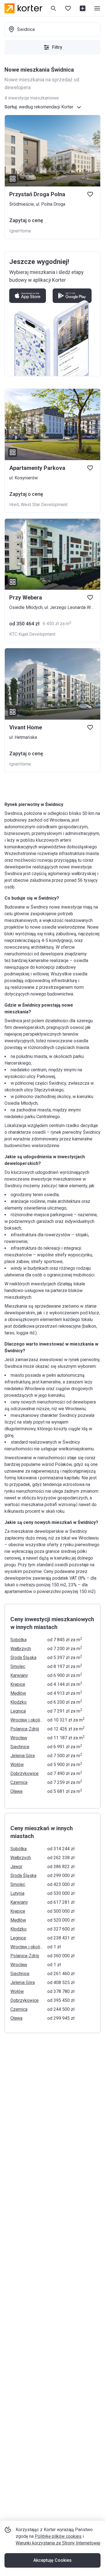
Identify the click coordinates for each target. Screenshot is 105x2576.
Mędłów (18, 1693)
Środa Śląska (23, 1658)
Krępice (18, 1684)
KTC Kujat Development (32, 634)
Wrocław (19, 1738)
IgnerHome (20, 231)
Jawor (16, 1867)
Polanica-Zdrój (25, 1729)
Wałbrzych (21, 1649)
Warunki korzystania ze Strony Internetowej (58, 2543)
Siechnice (20, 1747)
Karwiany (19, 1675)
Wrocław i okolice (27, 1720)
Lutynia (17, 1893)
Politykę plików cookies (58, 2536)
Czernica (19, 1782)
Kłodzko (18, 1702)
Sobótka (18, 1640)
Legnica (18, 1711)
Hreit (14, 505)
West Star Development (44, 505)
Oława (16, 1791)
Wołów (17, 1765)
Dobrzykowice (25, 1773)
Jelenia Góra (23, 1756)
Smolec (18, 1666)
